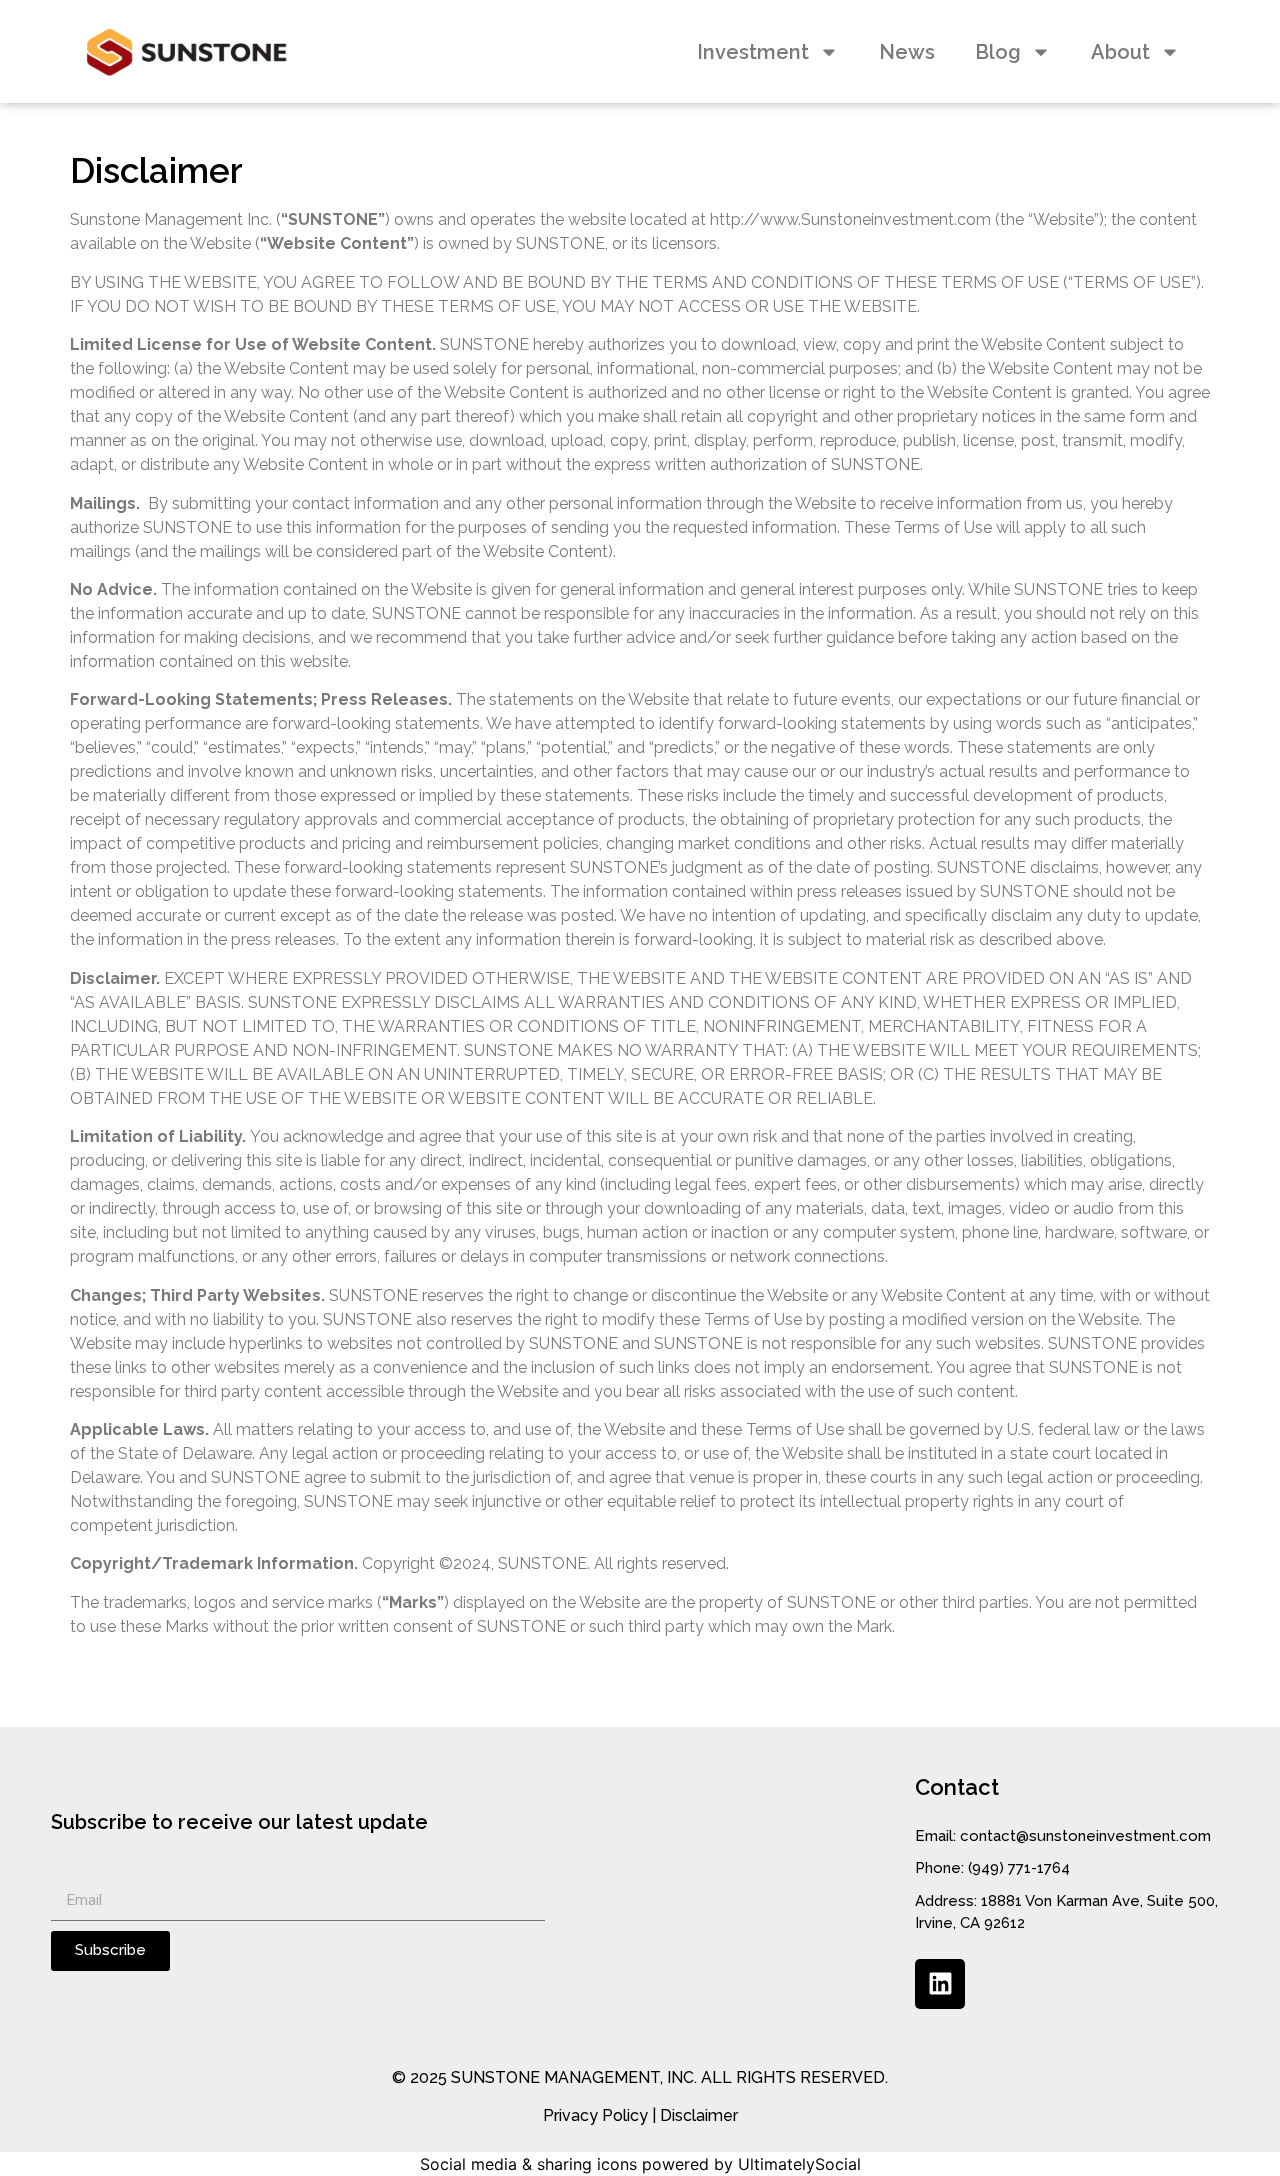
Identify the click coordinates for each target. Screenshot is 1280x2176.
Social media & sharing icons (528, 2164)
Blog (998, 52)
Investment (753, 52)
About (1120, 52)
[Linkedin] (940, 1984)
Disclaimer (699, 2115)
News (907, 52)
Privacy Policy (595, 2115)
